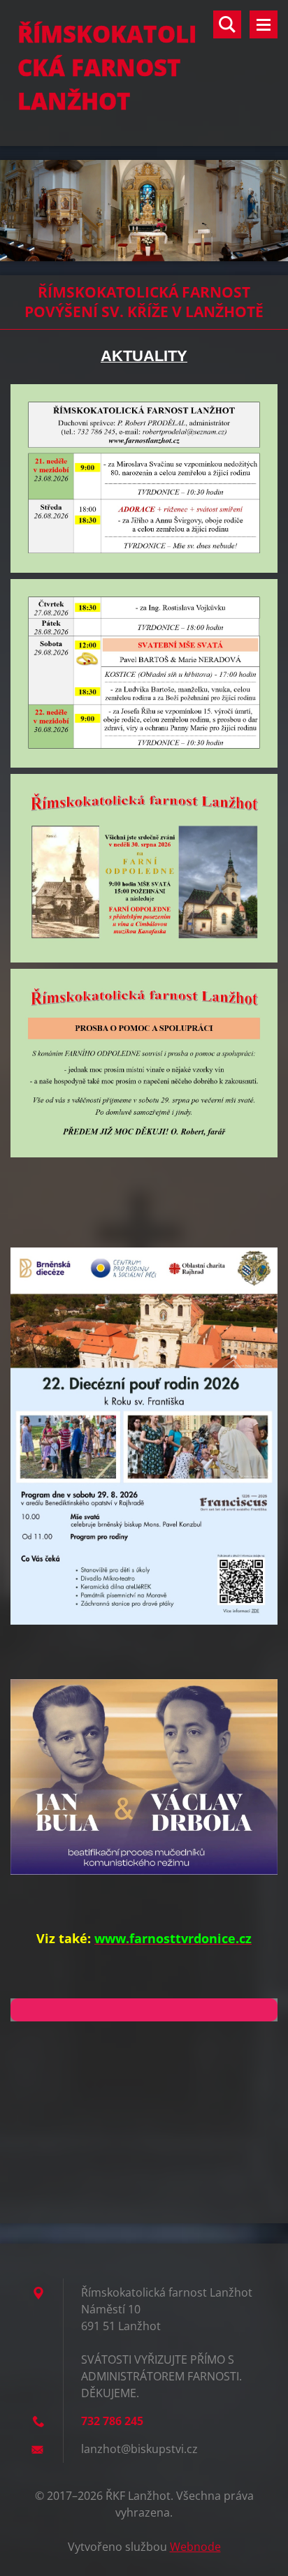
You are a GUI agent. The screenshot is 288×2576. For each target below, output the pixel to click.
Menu (264, 24)
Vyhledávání (227, 24)
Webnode (195, 2547)
